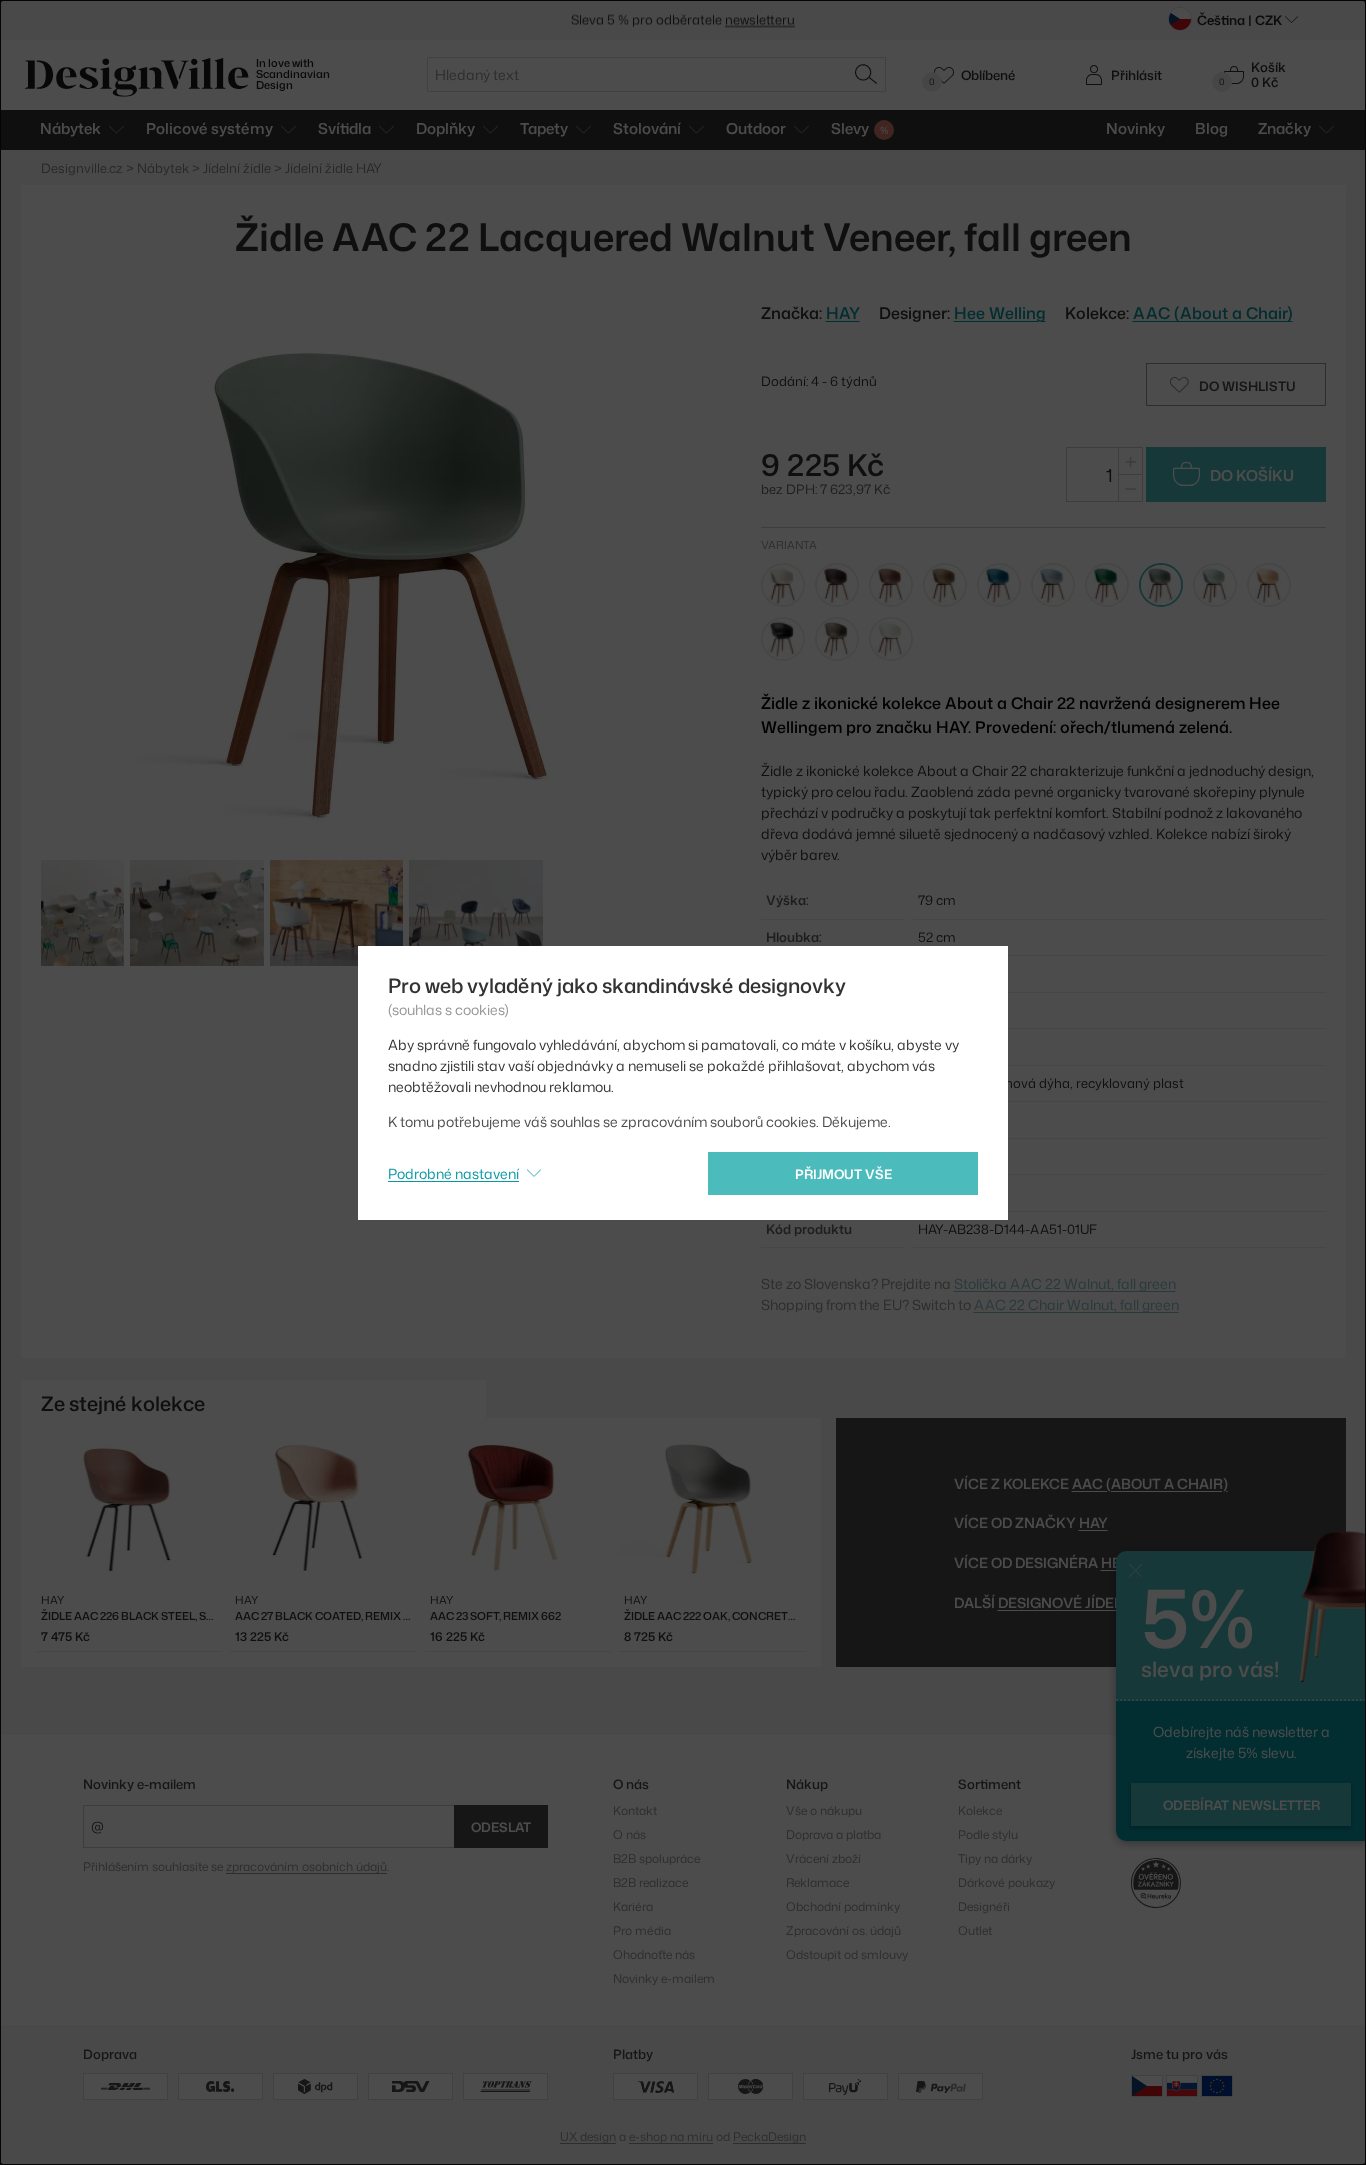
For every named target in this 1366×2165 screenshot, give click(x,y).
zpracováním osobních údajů (306, 1866)
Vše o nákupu (824, 1810)
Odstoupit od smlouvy (847, 1954)
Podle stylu (988, 1834)
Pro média (642, 1930)
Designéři (984, 1906)
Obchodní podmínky (843, 1906)
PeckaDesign (769, 2136)
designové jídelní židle (1089, 1602)
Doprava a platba (833, 1834)
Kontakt (635, 1810)
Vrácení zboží (823, 1858)
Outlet (975, 1930)
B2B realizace (650, 1882)
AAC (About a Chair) (1213, 313)
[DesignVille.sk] (1182, 2084)
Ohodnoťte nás (654, 1954)
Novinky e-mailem (139, 1784)
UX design (588, 2136)
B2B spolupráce (656, 1858)
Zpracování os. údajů (843, 1930)
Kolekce (980, 1810)
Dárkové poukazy (1006, 1882)
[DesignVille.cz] (1147, 2084)
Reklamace (817, 1882)
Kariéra (633, 1906)
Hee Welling (1000, 313)
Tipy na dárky (995, 1858)
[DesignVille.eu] (1217, 2084)
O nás (629, 1834)
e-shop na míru (671, 2136)
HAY (1093, 1522)
